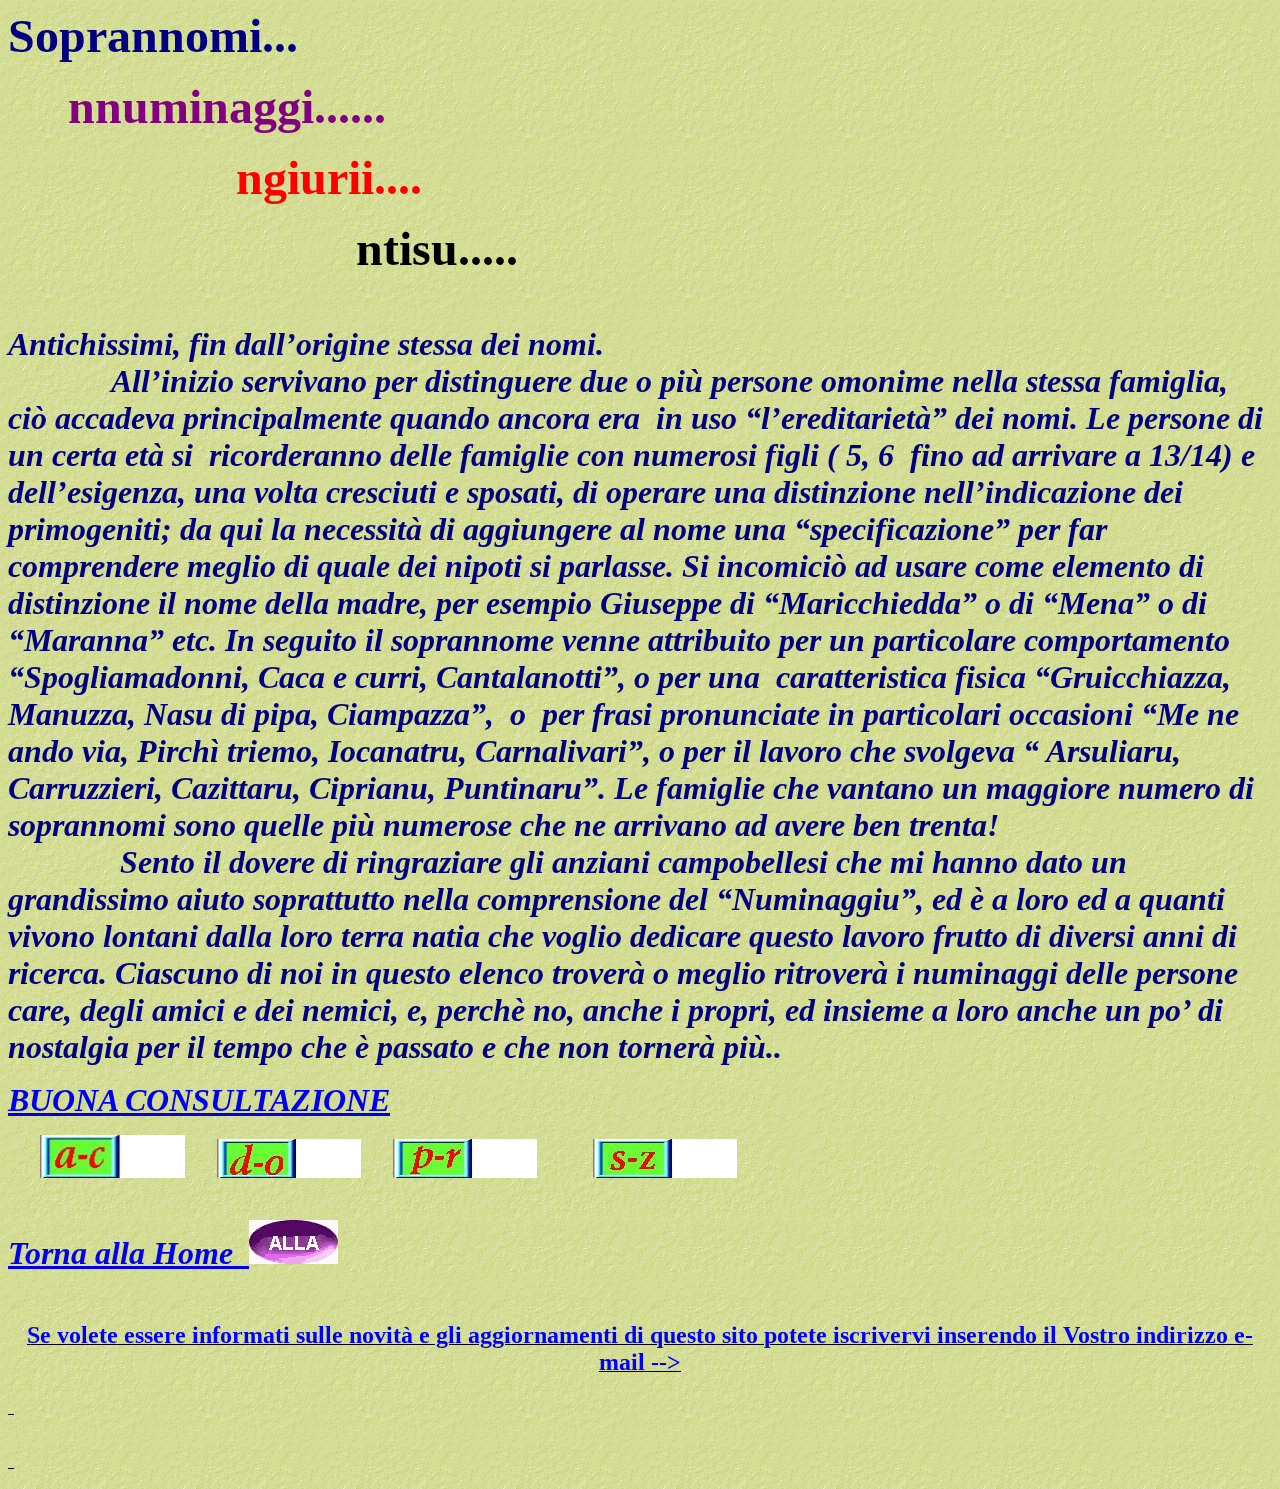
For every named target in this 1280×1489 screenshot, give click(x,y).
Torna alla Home (128, 1253)
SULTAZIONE (291, 1100)
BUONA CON (100, 1100)
